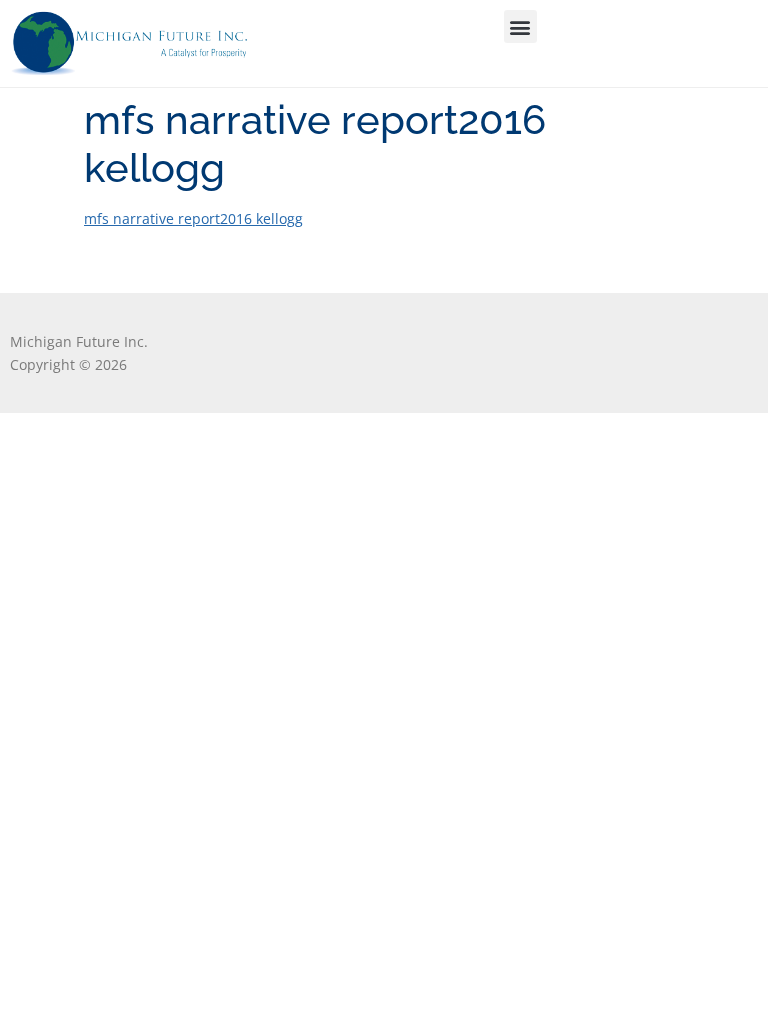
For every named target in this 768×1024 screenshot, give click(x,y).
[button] (520, 26)
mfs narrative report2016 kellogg (193, 218)
